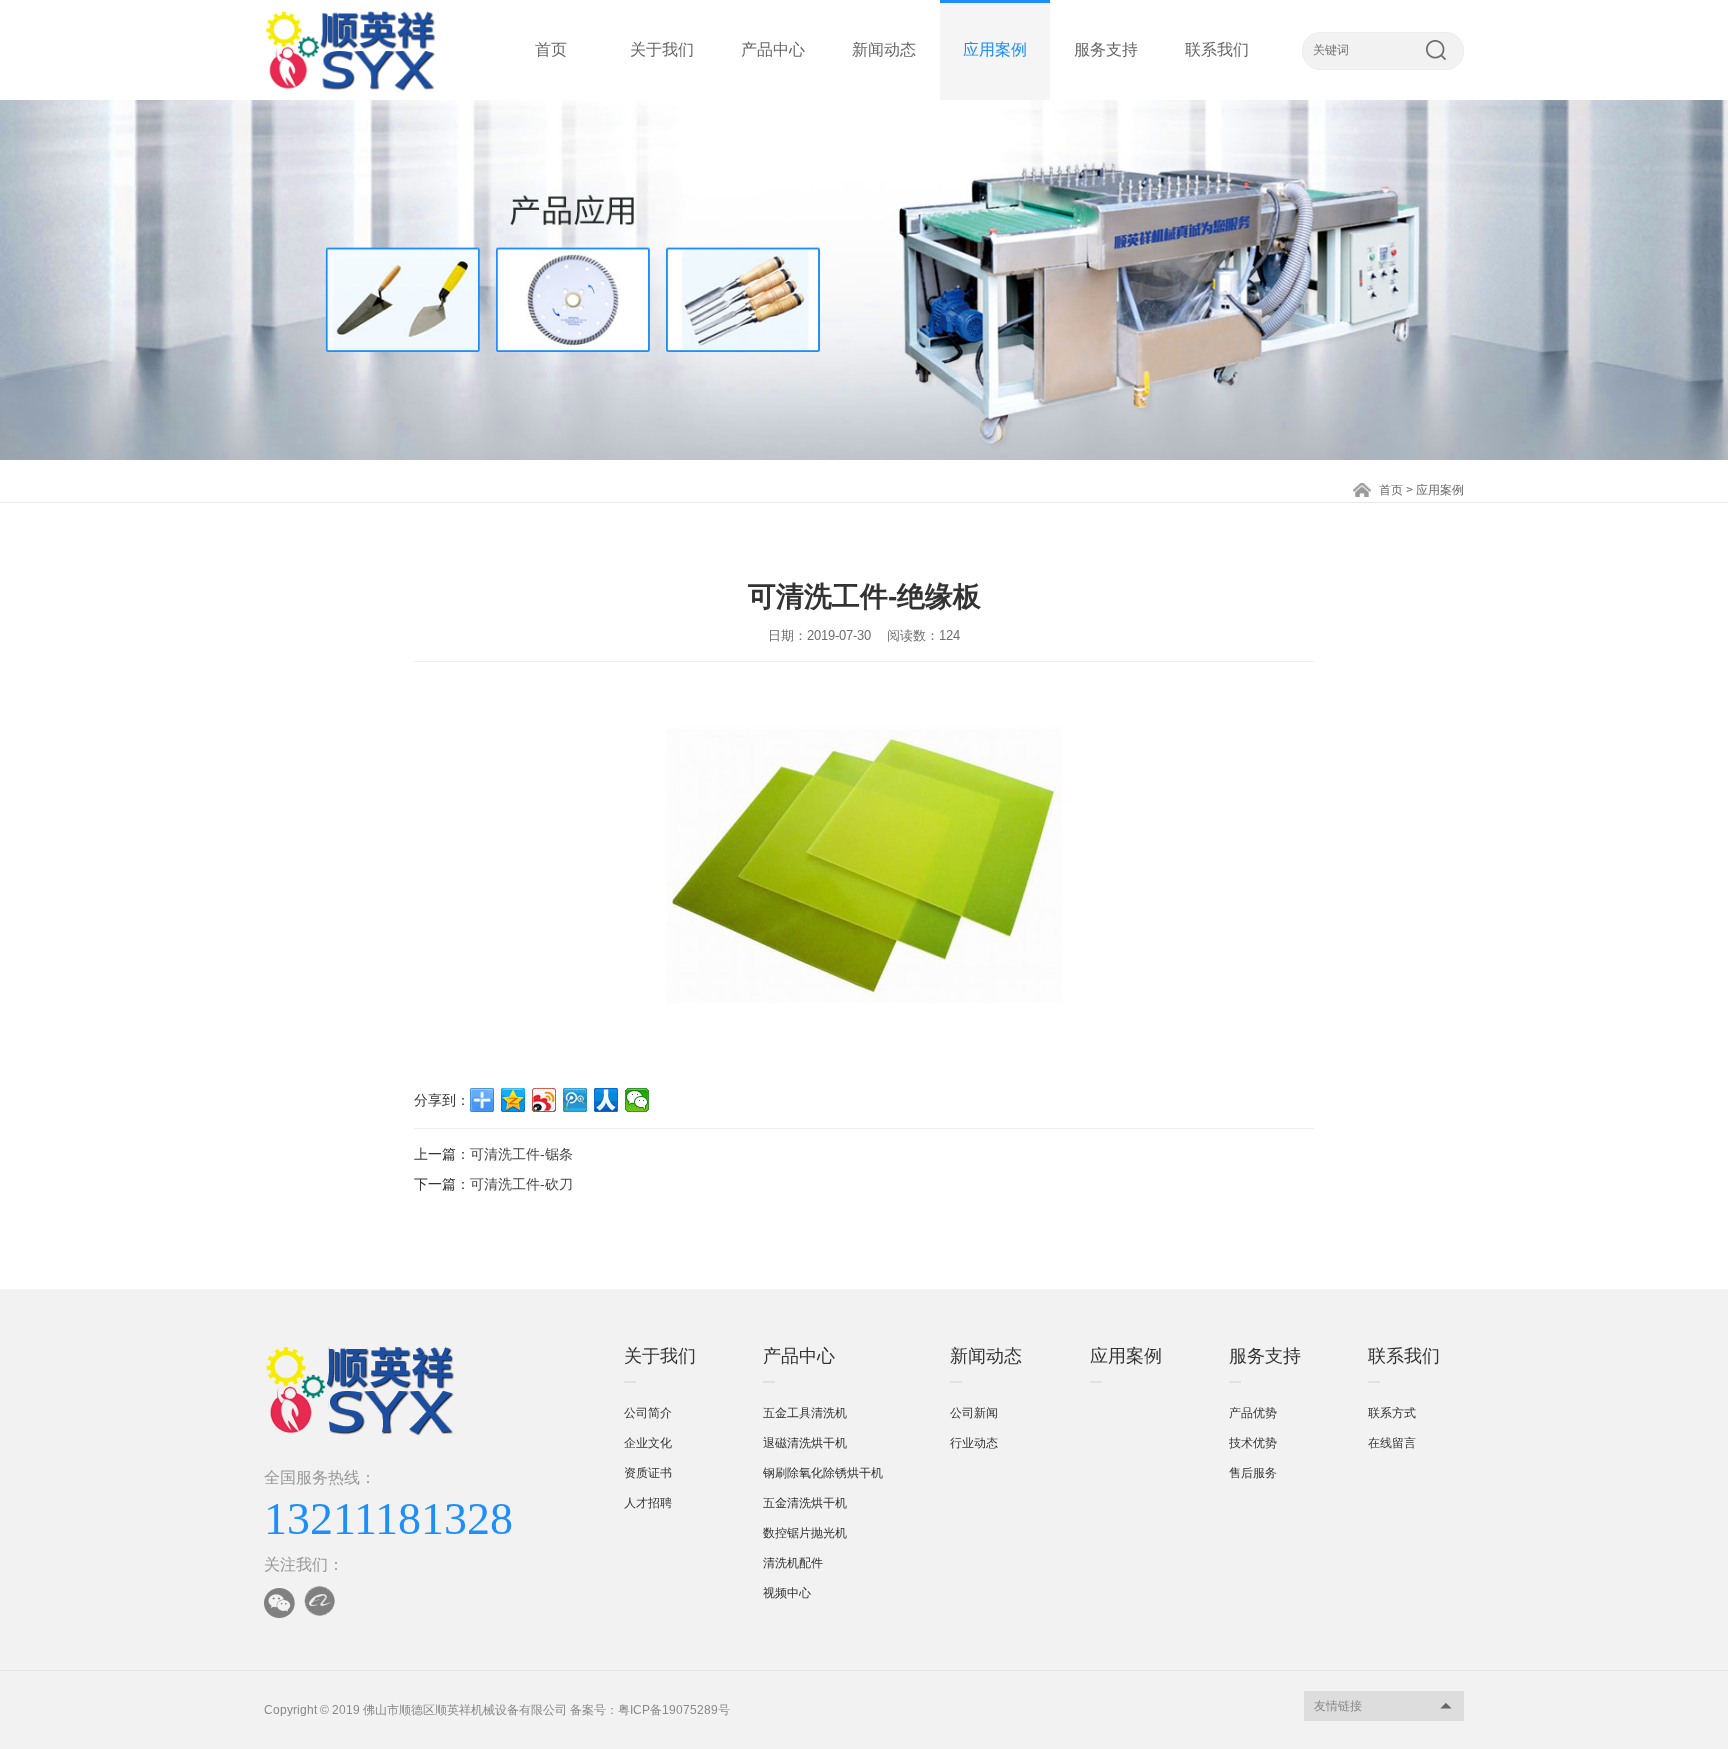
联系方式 (1392, 1413)
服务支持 (1106, 49)
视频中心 (787, 1593)
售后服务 (1253, 1473)
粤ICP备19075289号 (674, 1710)
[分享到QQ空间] (513, 1100)
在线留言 (1392, 1443)
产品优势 (1253, 1413)
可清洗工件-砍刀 (521, 1184)
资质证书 (648, 1473)
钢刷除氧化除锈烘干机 (823, 1473)
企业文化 (648, 1443)
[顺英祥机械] (350, 50)
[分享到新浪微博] (544, 1100)
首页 (551, 49)
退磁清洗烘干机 (805, 1443)
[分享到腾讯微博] (575, 1100)
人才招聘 (648, 1503)
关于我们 (662, 49)
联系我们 (1217, 49)
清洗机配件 (793, 1563)
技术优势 (1253, 1443)
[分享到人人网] (606, 1100)
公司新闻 (974, 1413)
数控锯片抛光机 (805, 1533)
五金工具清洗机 (805, 1413)
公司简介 (648, 1413)
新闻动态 (884, 49)
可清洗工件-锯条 (521, 1154)
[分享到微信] (637, 1100)
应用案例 (995, 49)
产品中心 (773, 49)
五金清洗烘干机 (805, 1503)
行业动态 (974, 1443)
